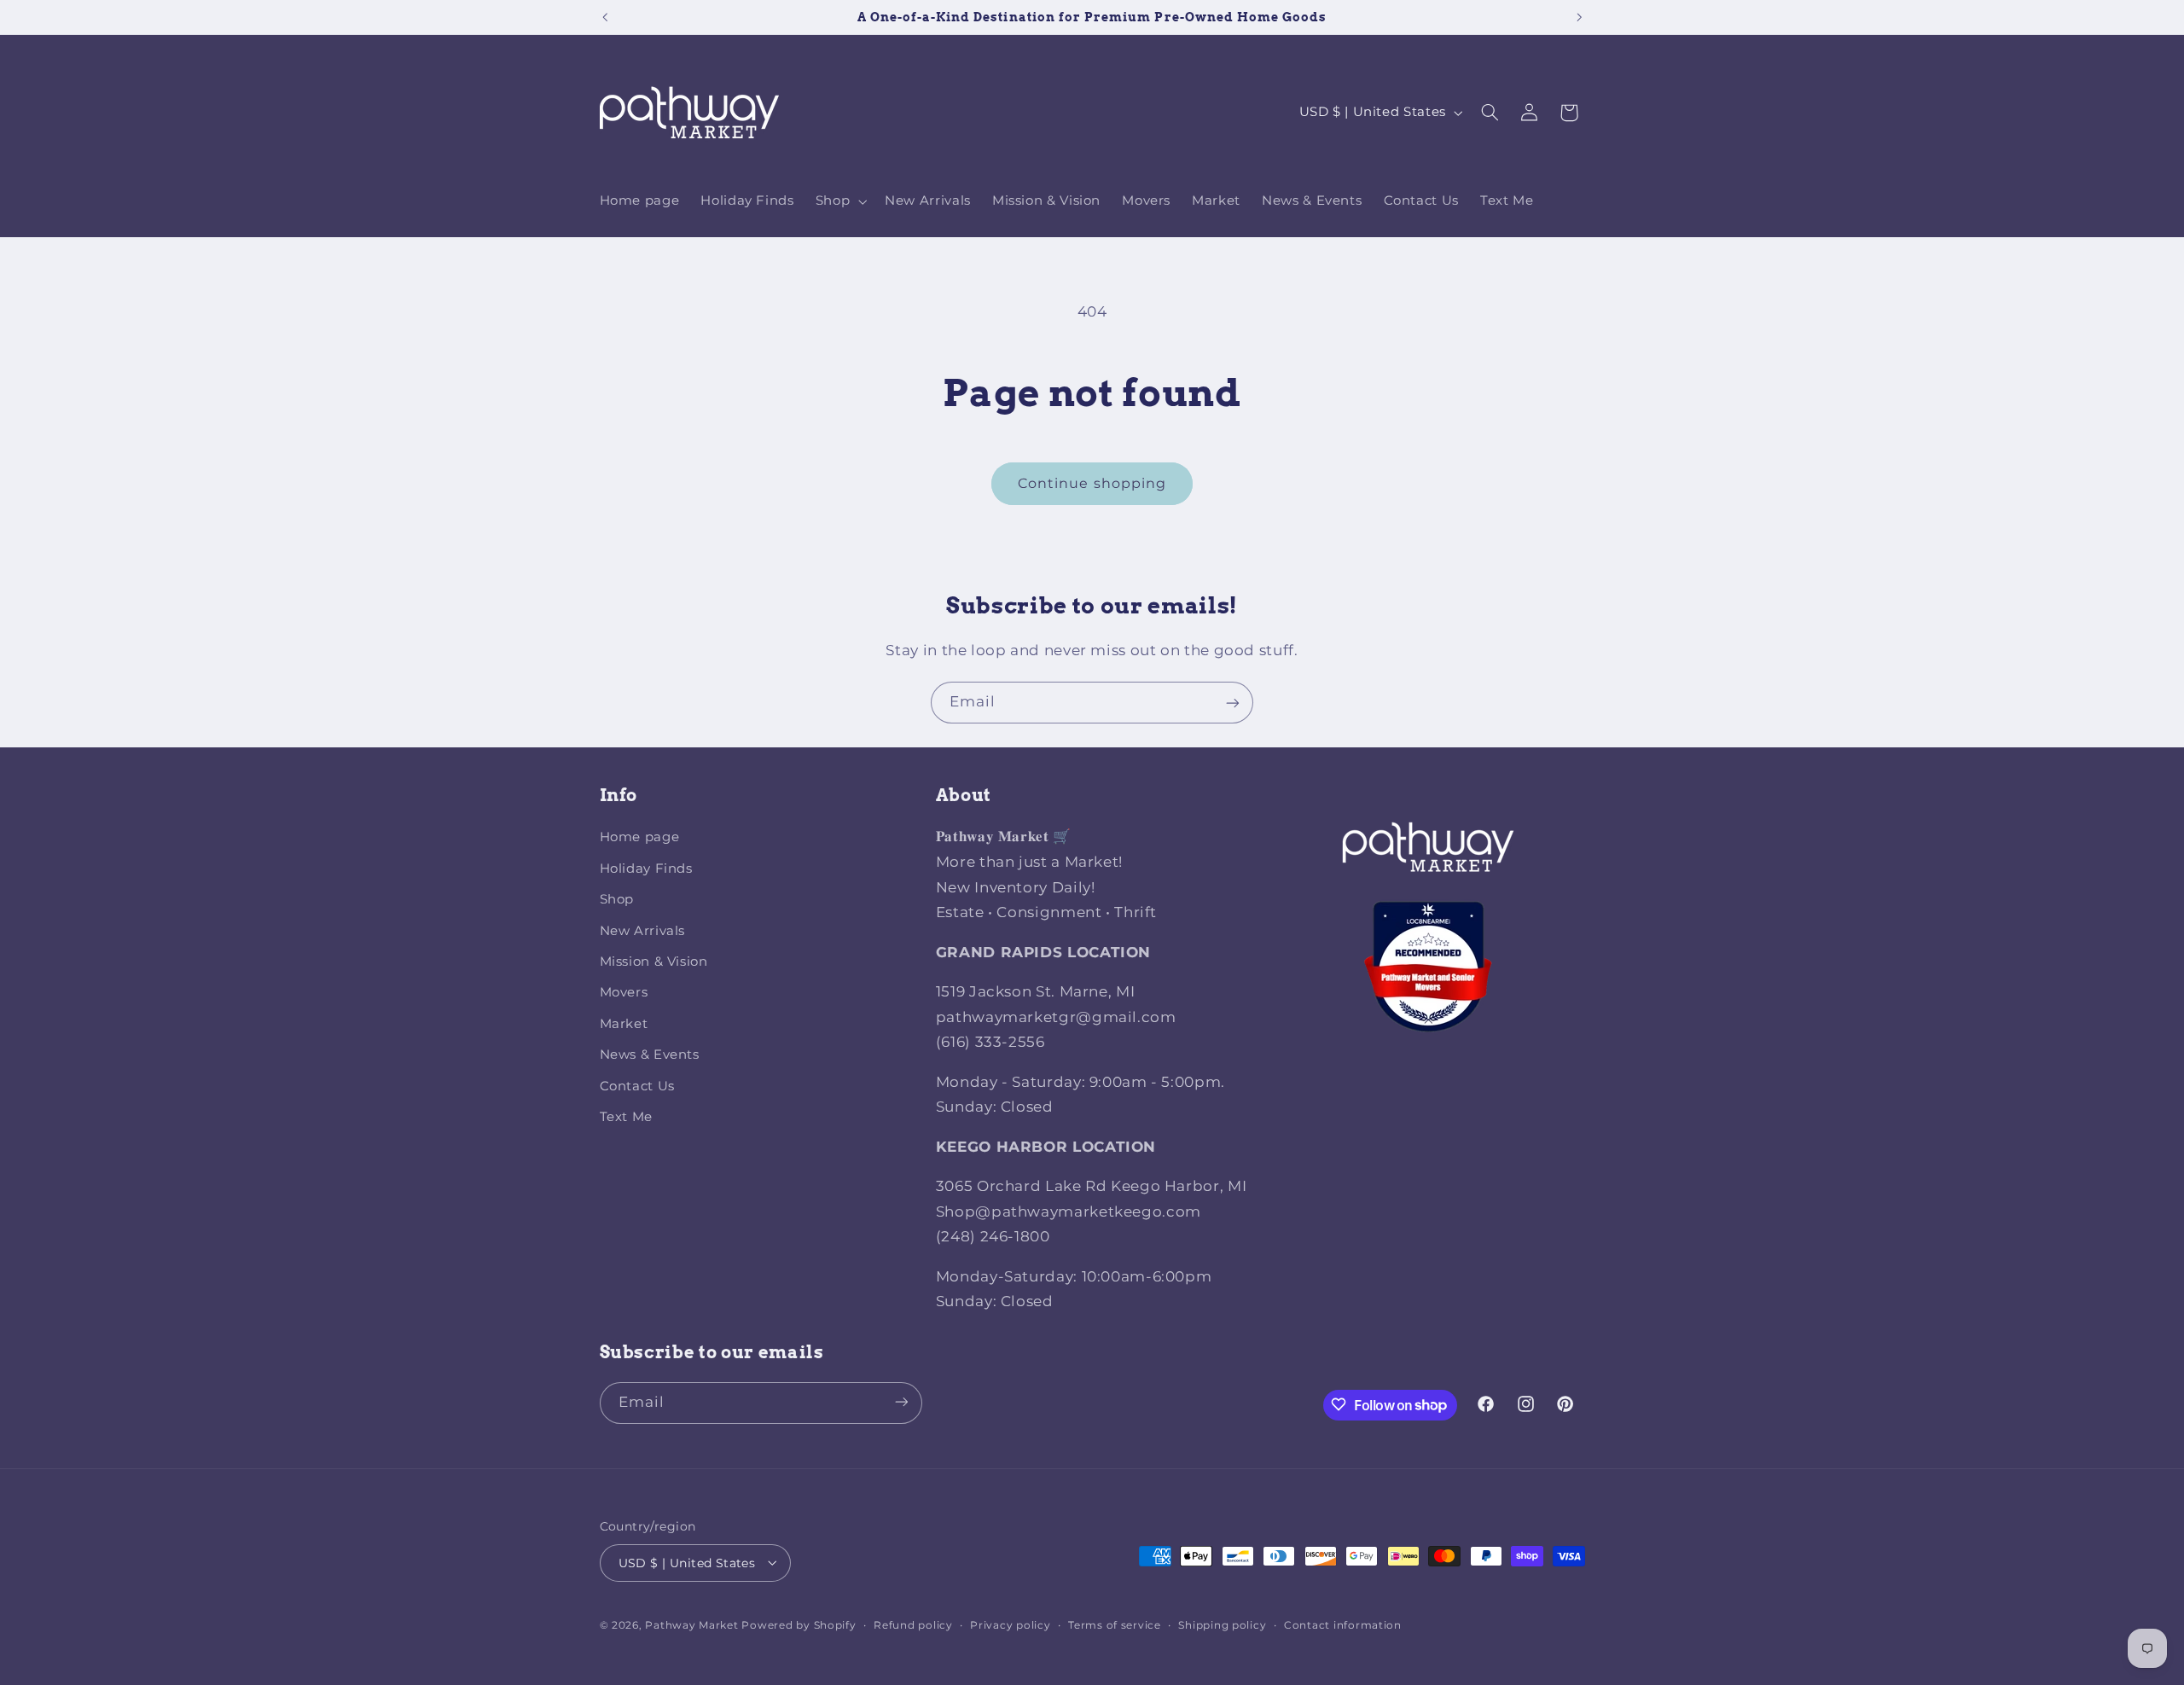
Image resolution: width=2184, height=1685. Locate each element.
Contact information (1343, 1624)
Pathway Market (693, 1624)
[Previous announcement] (605, 17)
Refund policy (913, 1624)
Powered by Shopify (799, 1624)
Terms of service (1115, 1624)
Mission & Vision (654, 962)
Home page (640, 838)
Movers (624, 993)
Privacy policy (1010, 1624)
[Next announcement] (1579, 17)
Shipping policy (1222, 1624)
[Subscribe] (1233, 703)
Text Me (626, 1117)
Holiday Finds (646, 869)
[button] (839, 201)
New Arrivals (643, 931)
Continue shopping (1092, 483)
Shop (617, 900)
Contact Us (637, 1086)
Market (624, 1024)
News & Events (650, 1055)
